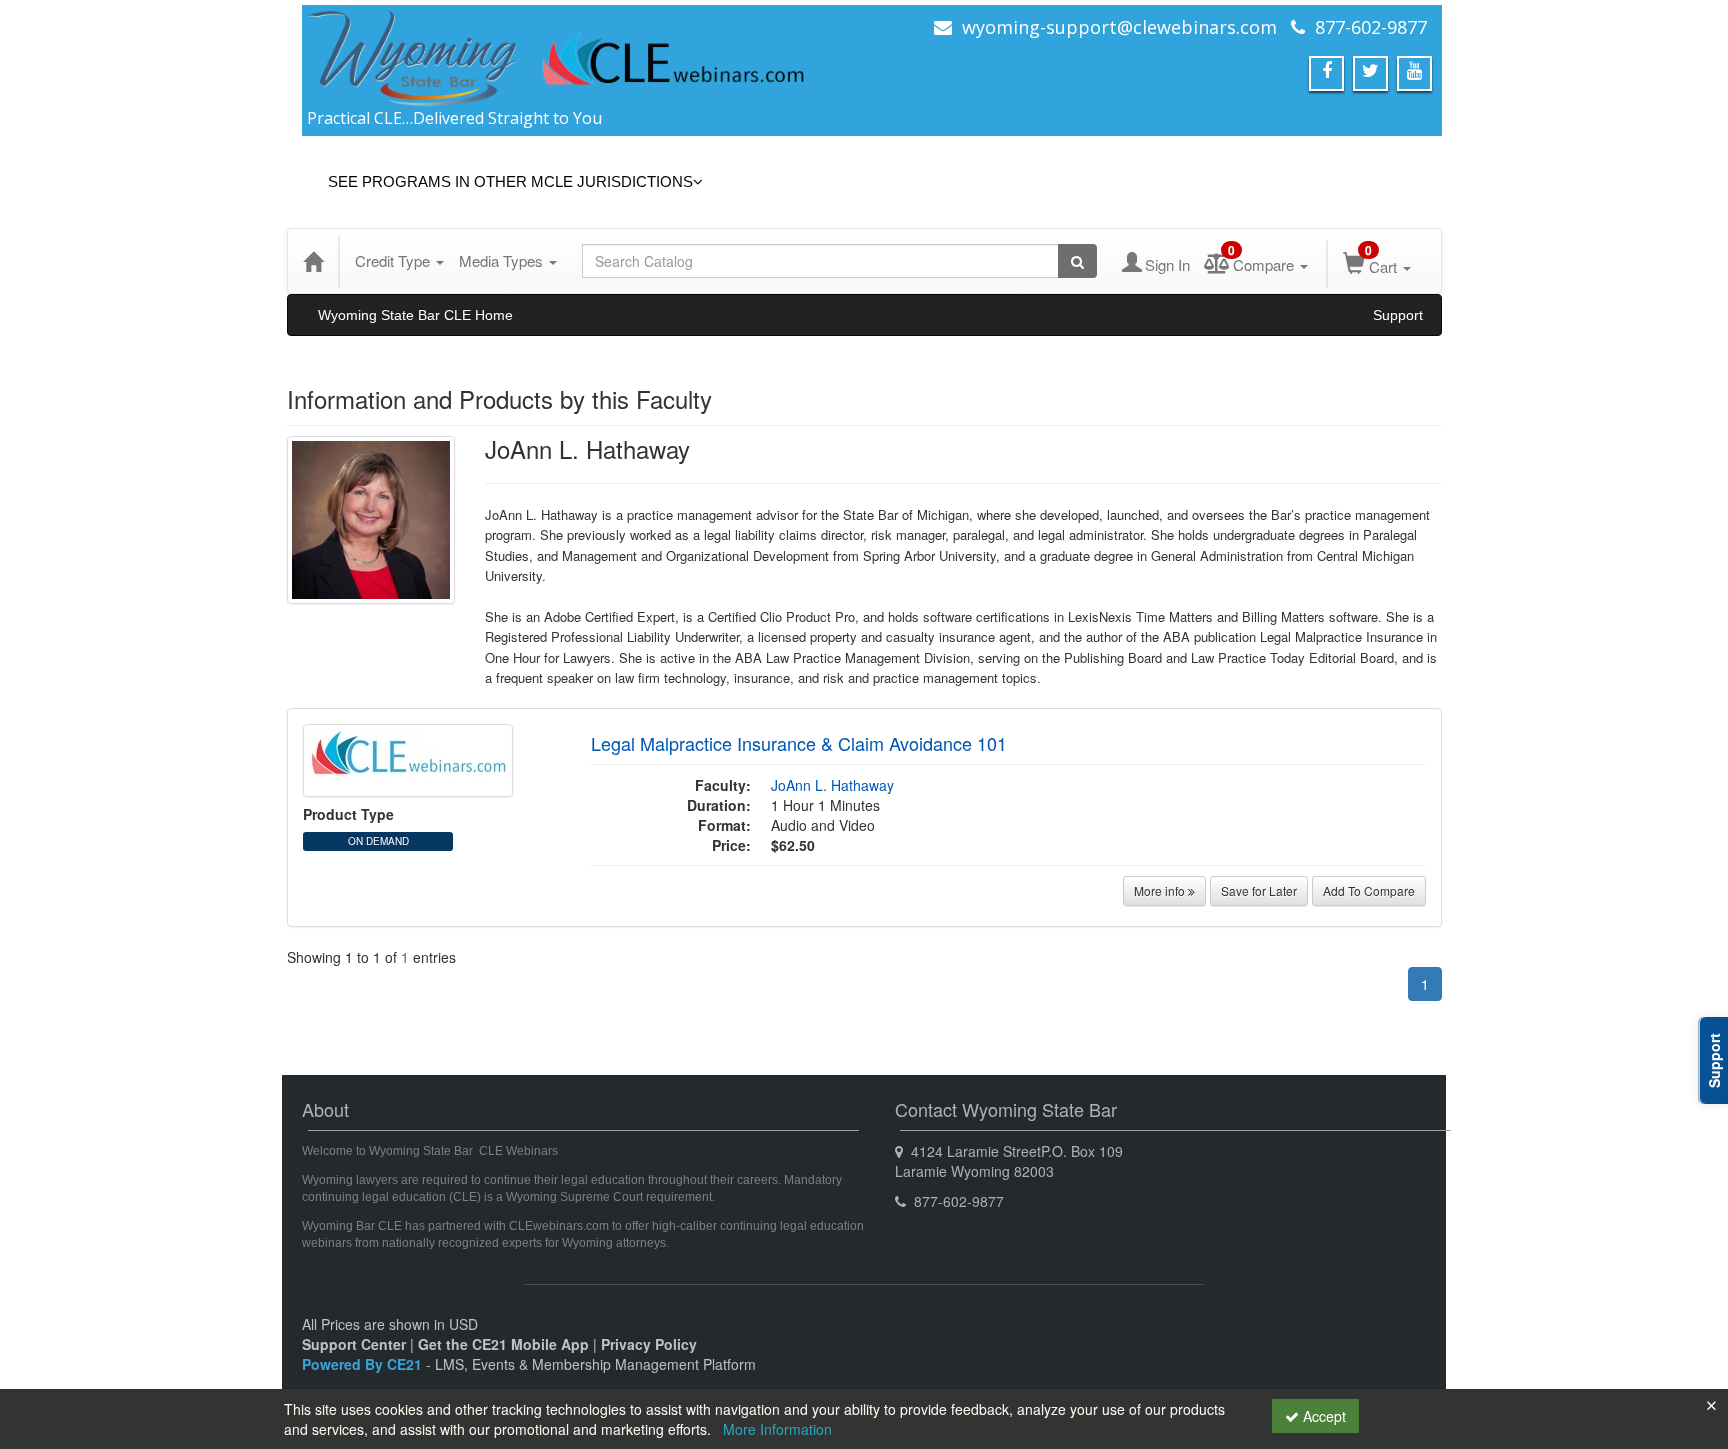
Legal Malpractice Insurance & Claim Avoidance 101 (799, 743)
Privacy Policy (649, 1344)
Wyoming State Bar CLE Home (415, 315)
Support (1398, 315)
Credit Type (394, 260)
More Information (777, 1429)
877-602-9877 (1371, 27)
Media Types (503, 260)
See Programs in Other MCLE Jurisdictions (510, 181)
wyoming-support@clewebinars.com (1119, 27)
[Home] (313, 261)
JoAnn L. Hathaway (832, 785)
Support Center (354, 1344)
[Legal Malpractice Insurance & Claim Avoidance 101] (408, 758)
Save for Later (1259, 890)
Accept (1322, 1416)
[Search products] (1077, 261)
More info (1161, 890)
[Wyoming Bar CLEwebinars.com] (557, 57)
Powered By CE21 (364, 1364)
